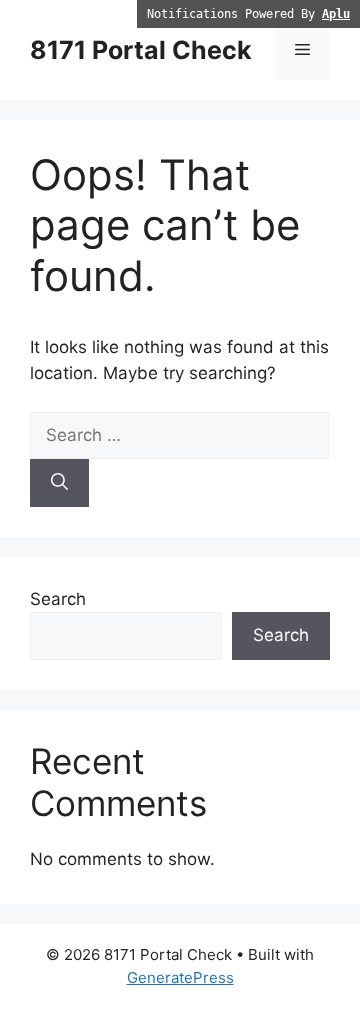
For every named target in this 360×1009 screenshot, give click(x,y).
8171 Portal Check (141, 50)
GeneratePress (180, 977)
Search (58, 599)
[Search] (59, 483)
